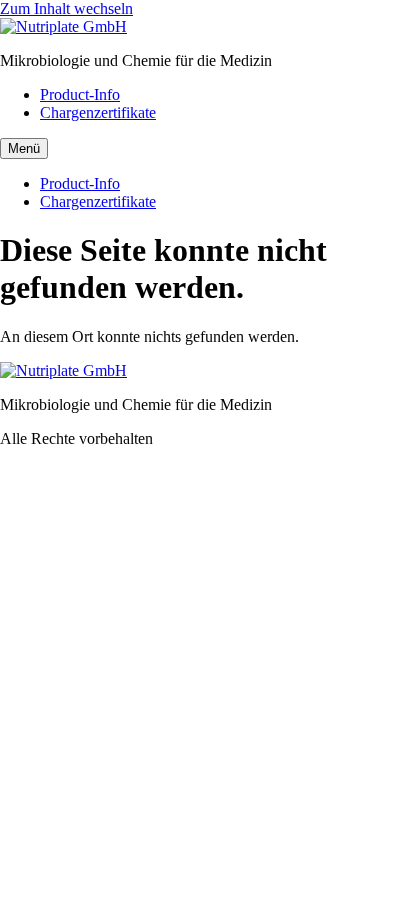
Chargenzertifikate (98, 112)
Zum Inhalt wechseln (66, 8)
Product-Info (80, 94)
